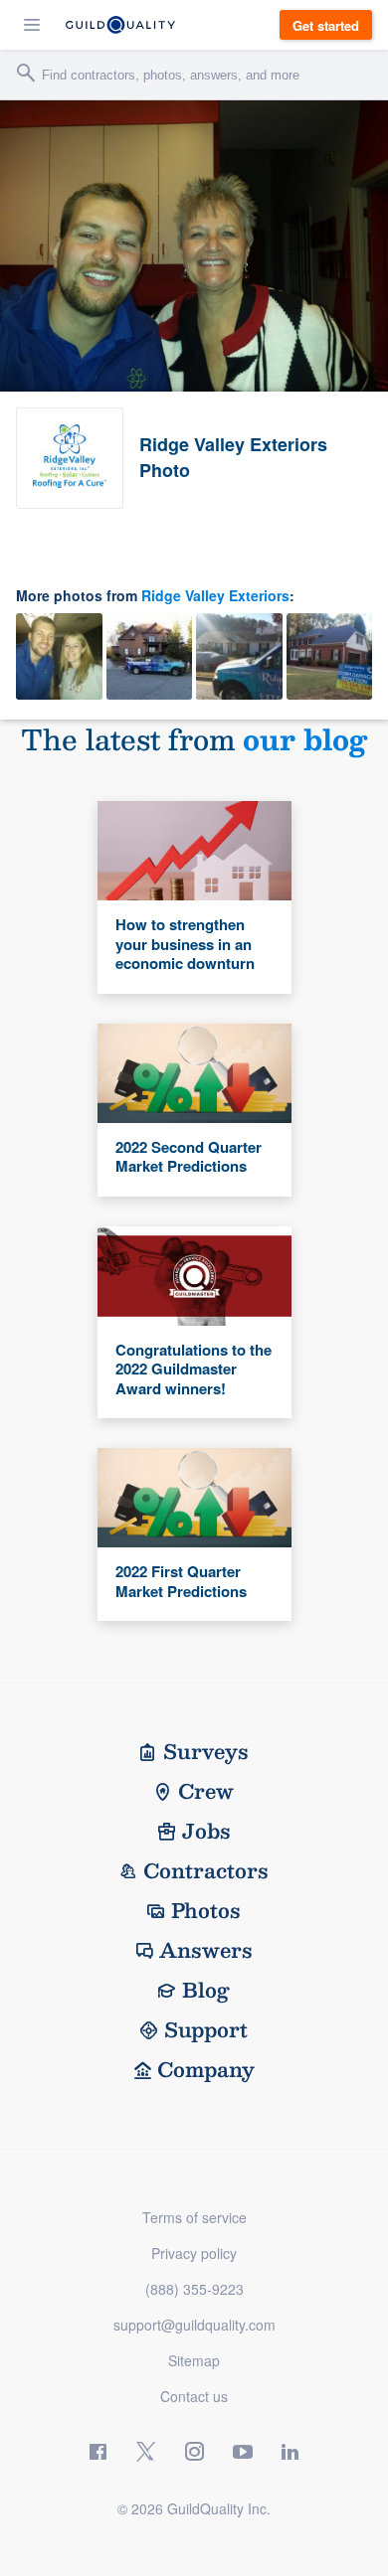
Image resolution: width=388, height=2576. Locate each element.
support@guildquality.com (194, 2325)
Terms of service (194, 2217)
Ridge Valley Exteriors (215, 595)
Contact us (194, 2396)
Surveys (206, 1751)
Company (206, 2069)
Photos (206, 1910)
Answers (206, 1950)
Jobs (206, 1831)
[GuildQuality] (120, 25)
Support (206, 2029)
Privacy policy (194, 2253)
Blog (206, 1990)
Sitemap (194, 2360)
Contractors (206, 1870)
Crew (206, 1791)
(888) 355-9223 (194, 2289)
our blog (305, 739)
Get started (326, 25)
